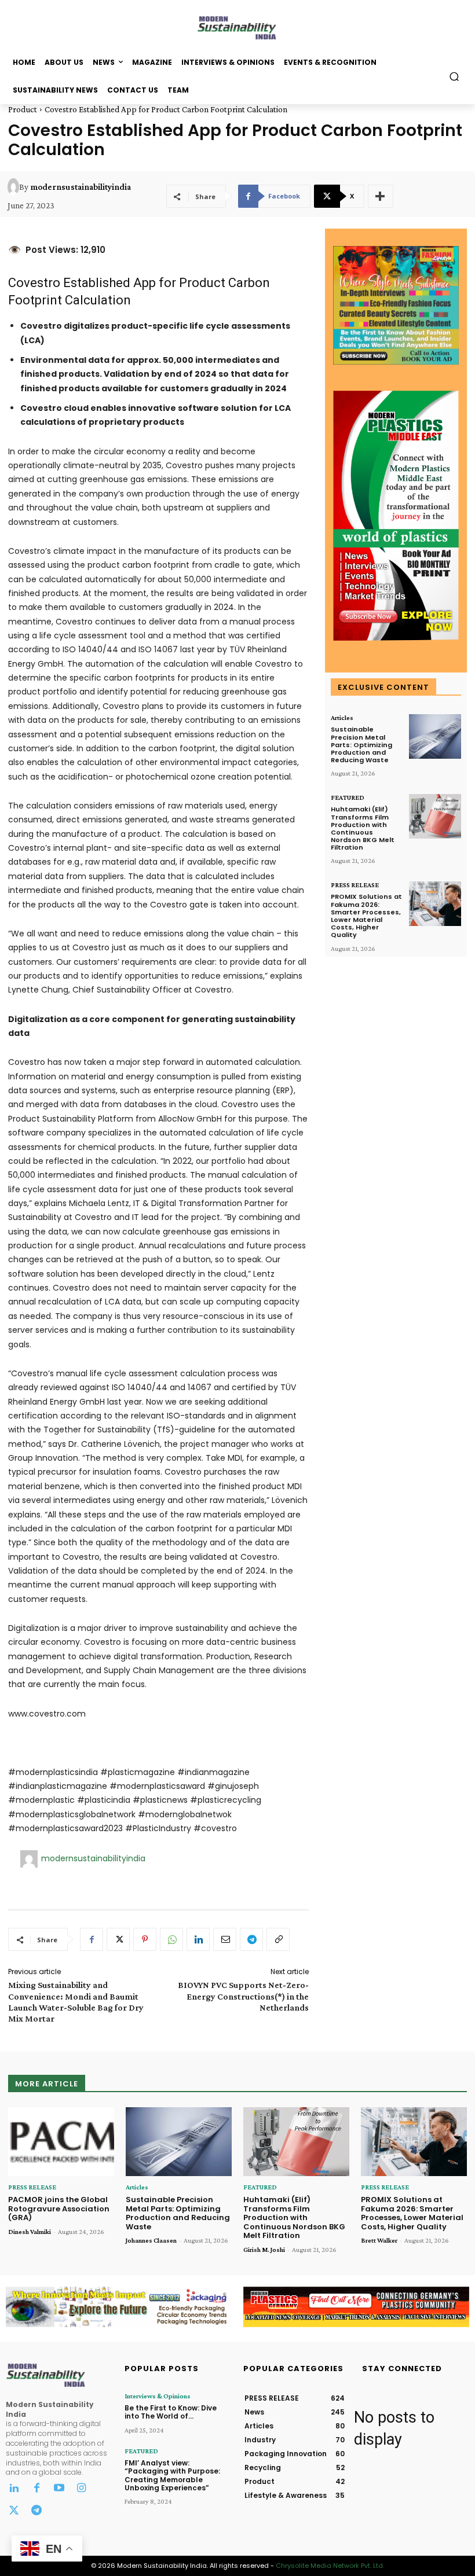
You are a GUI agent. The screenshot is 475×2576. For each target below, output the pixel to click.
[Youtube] (59, 2489)
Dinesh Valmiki (30, 2232)
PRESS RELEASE (355, 885)
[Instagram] (81, 2489)
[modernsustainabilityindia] (13, 187)
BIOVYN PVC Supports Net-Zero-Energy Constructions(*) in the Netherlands (243, 1996)
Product (23, 109)
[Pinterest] (145, 1939)
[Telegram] (251, 1939)
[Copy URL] (278, 1939)
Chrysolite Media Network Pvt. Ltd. (330, 2566)
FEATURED (348, 798)
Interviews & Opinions (158, 2396)
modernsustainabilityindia (81, 187)
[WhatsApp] (171, 1939)
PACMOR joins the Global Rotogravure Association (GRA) (59, 2208)
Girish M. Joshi (264, 2250)
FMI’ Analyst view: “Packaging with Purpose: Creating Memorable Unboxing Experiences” (172, 2475)
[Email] (225, 1939)
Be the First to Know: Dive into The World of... (171, 2412)
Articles (342, 718)
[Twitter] (14, 2511)
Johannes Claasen (151, 2240)
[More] (381, 196)
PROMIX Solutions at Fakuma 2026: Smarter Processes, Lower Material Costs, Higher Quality (366, 916)
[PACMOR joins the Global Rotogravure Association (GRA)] (61, 2142)
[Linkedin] (198, 1939)
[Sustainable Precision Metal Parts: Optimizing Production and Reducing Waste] (435, 736)
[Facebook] (92, 1939)
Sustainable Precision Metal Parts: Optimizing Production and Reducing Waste (361, 745)
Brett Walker (379, 2240)
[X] (118, 1939)
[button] (454, 76)
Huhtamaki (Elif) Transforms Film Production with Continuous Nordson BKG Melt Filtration (363, 828)
